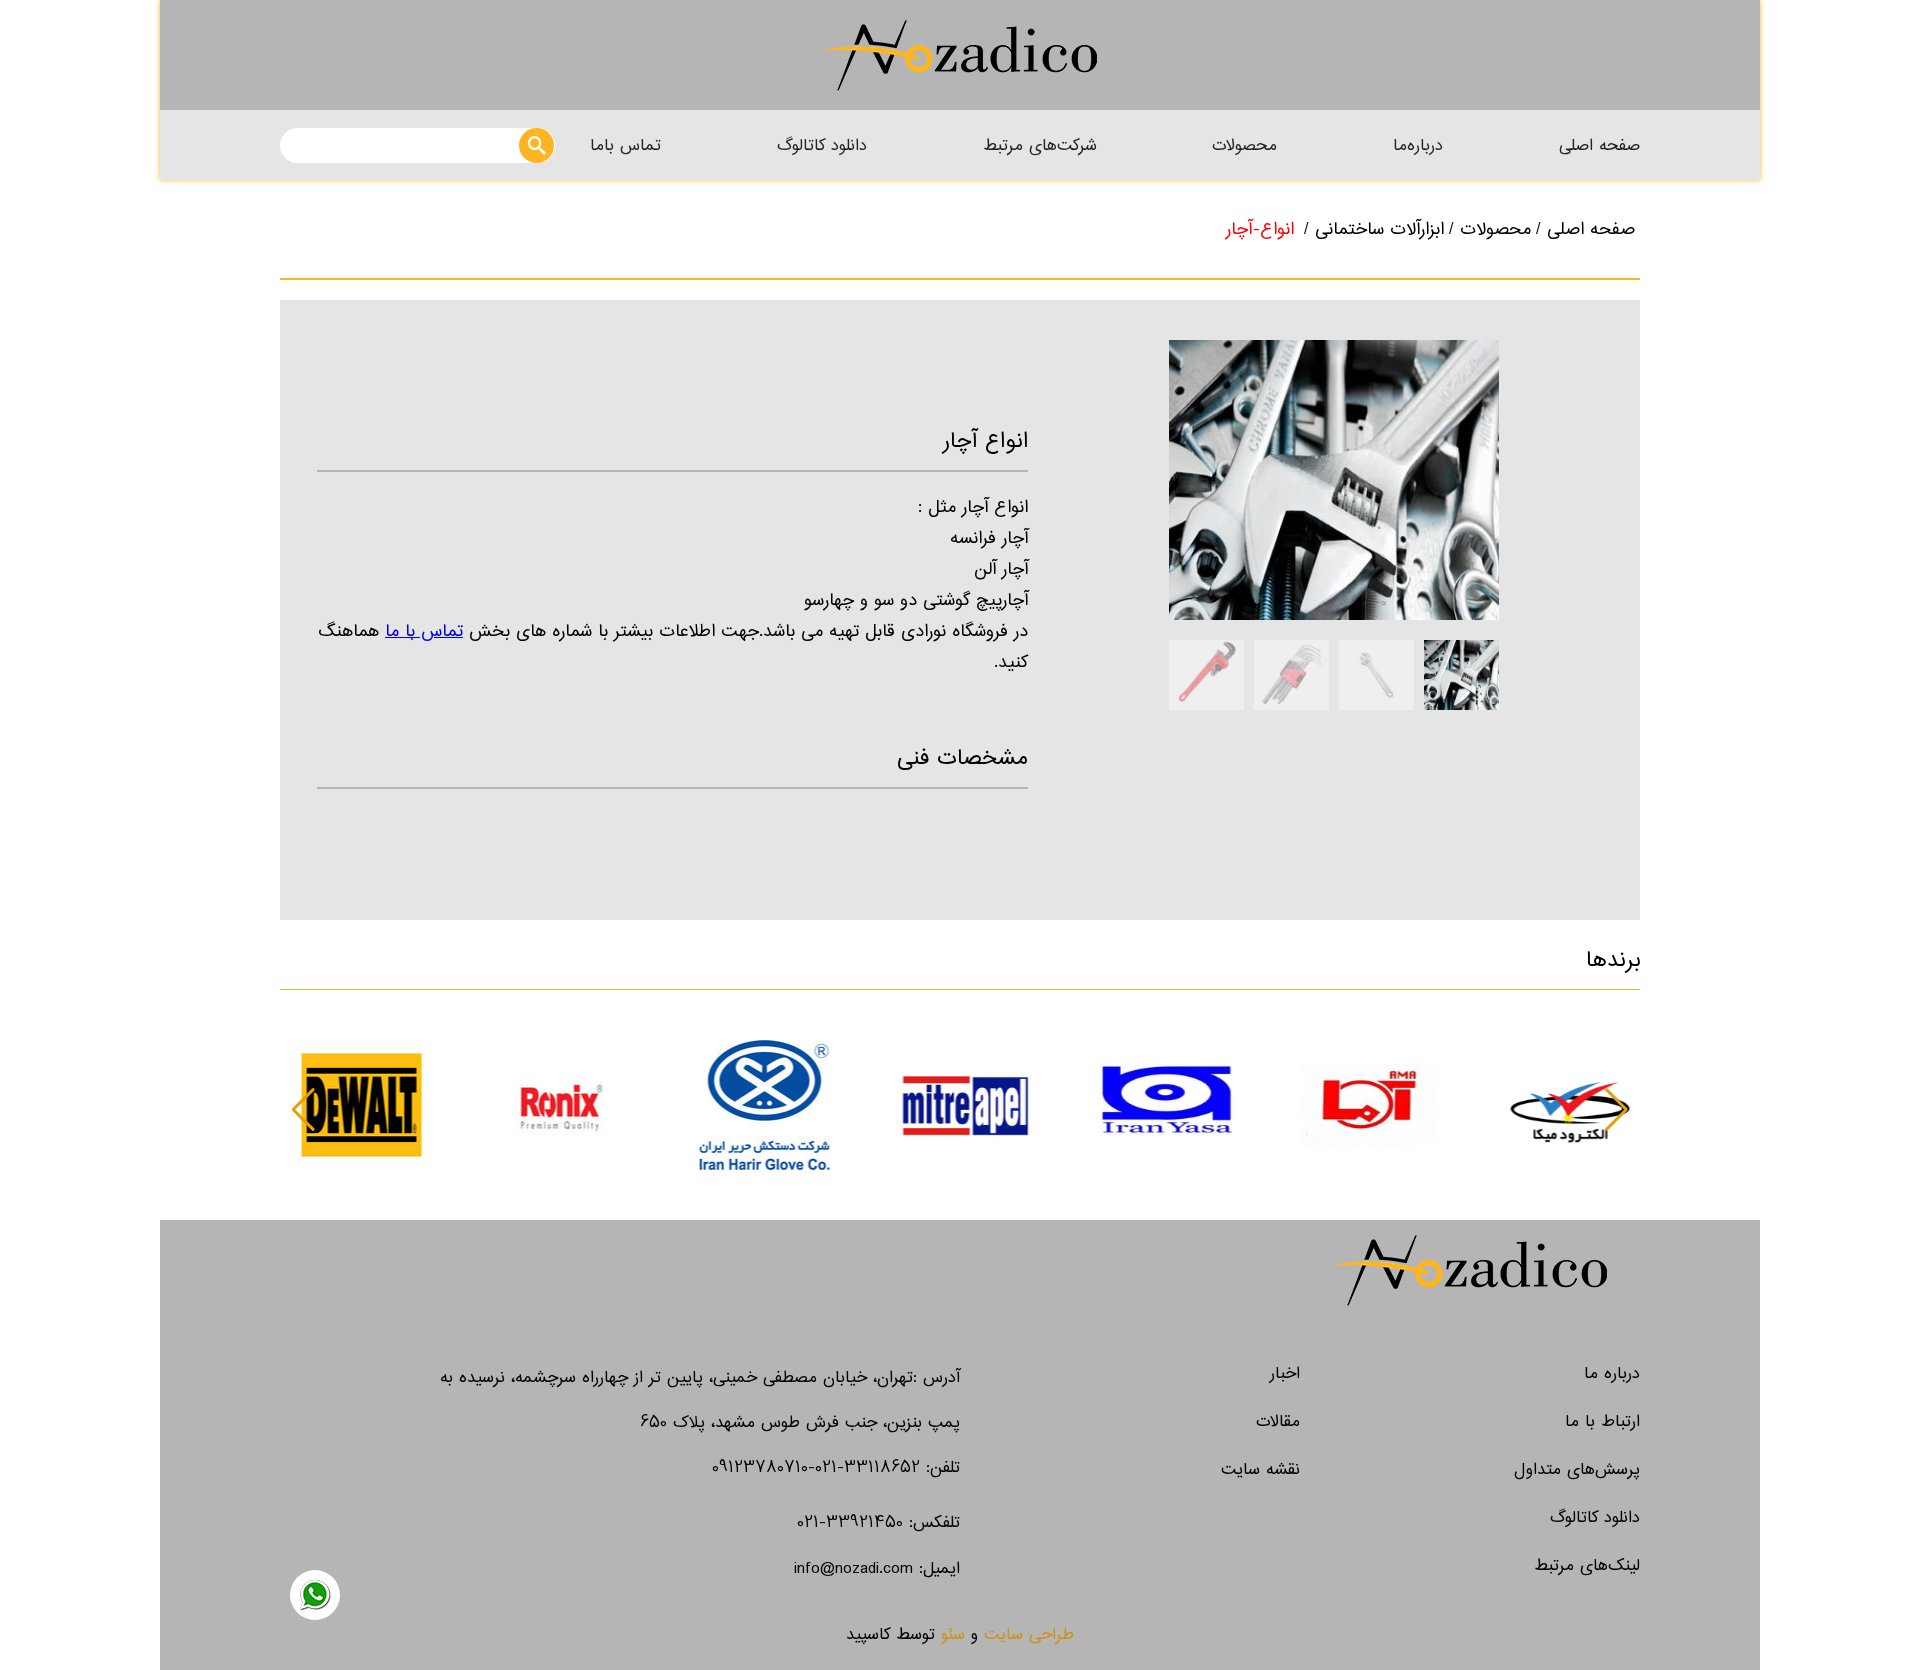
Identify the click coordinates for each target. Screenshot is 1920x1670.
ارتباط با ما (1602, 1421)
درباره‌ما (1418, 145)
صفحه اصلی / (1585, 229)
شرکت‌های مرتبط (1040, 145)
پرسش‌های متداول (1577, 1469)
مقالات (1278, 1421)
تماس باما (625, 145)
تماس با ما (424, 631)
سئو (953, 1634)
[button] (303, 1110)
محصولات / (1490, 229)
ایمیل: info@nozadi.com (877, 1568)
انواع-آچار (1260, 229)
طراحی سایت (1029, 1634)
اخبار (1285, 1373)
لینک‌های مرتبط (1587, 1565)
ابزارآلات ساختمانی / (1374, 229)
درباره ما (1612, 1373)
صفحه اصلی (1599, 145)
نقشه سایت (1260, 1469)
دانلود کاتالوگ (822, 145)
